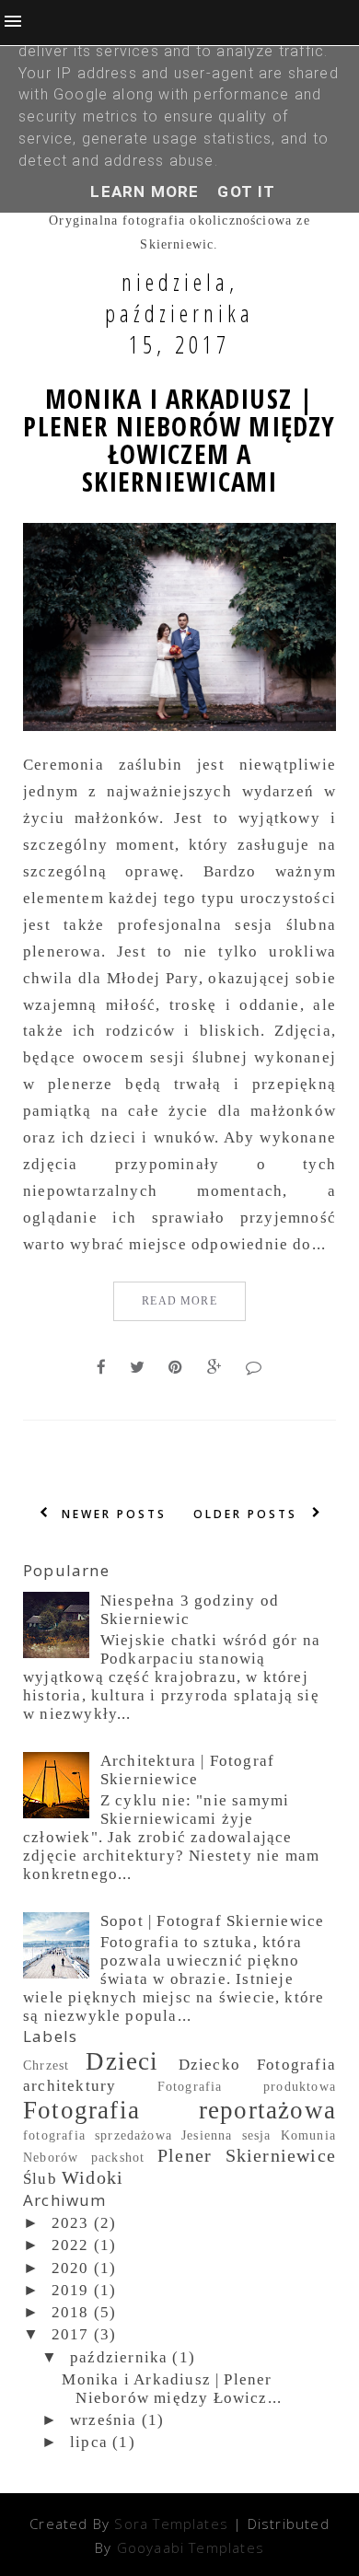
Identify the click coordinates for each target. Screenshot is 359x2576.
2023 (70, 2223)
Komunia (308, 2135)
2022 (70, 2245)
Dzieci (122, 2061)
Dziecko (209, 2065)
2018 (70, 2312)
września (104, 2420)
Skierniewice (281, 2155)
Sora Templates (171, 2524)
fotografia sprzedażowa (98, 2135)
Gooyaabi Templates (191, 2547)
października (119, 2357)
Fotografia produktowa (247, 2087)
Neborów (51, 2158)
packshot (118, 2158)
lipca (89, 2442)
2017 (70, 2334)
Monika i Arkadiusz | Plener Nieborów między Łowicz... (172, 2389)
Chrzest (46, 2065)
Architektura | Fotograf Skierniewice (187, 1770)
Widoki (93, 2177)
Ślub (40, 2179)
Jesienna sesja (226, 2135)
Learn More (145, 191)
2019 (70, 2290)
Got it (246, 191)
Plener (185, 2155)
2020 (70, 2268)
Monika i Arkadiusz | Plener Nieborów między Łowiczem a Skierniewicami (179, 440)
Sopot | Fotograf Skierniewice (213, 1921)
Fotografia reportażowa (179, 2110)
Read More (179, 1301)
